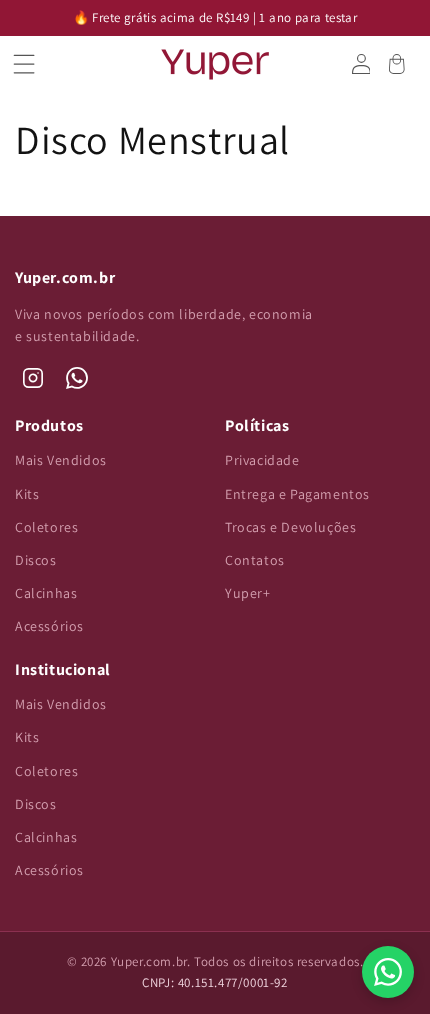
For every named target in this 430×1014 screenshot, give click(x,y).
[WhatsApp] (77, 378)
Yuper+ (248, 593)
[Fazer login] (361, 64)
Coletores (46, 527)
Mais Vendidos (61, 460)
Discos (36, 560)
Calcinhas (46, 593)
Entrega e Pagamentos (297, 494)
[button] (33, 64)
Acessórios (49, 626)
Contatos (255, 560)
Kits (27, 494)
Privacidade (262, 460)
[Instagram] (33, 378)
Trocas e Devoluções (290, 527)
